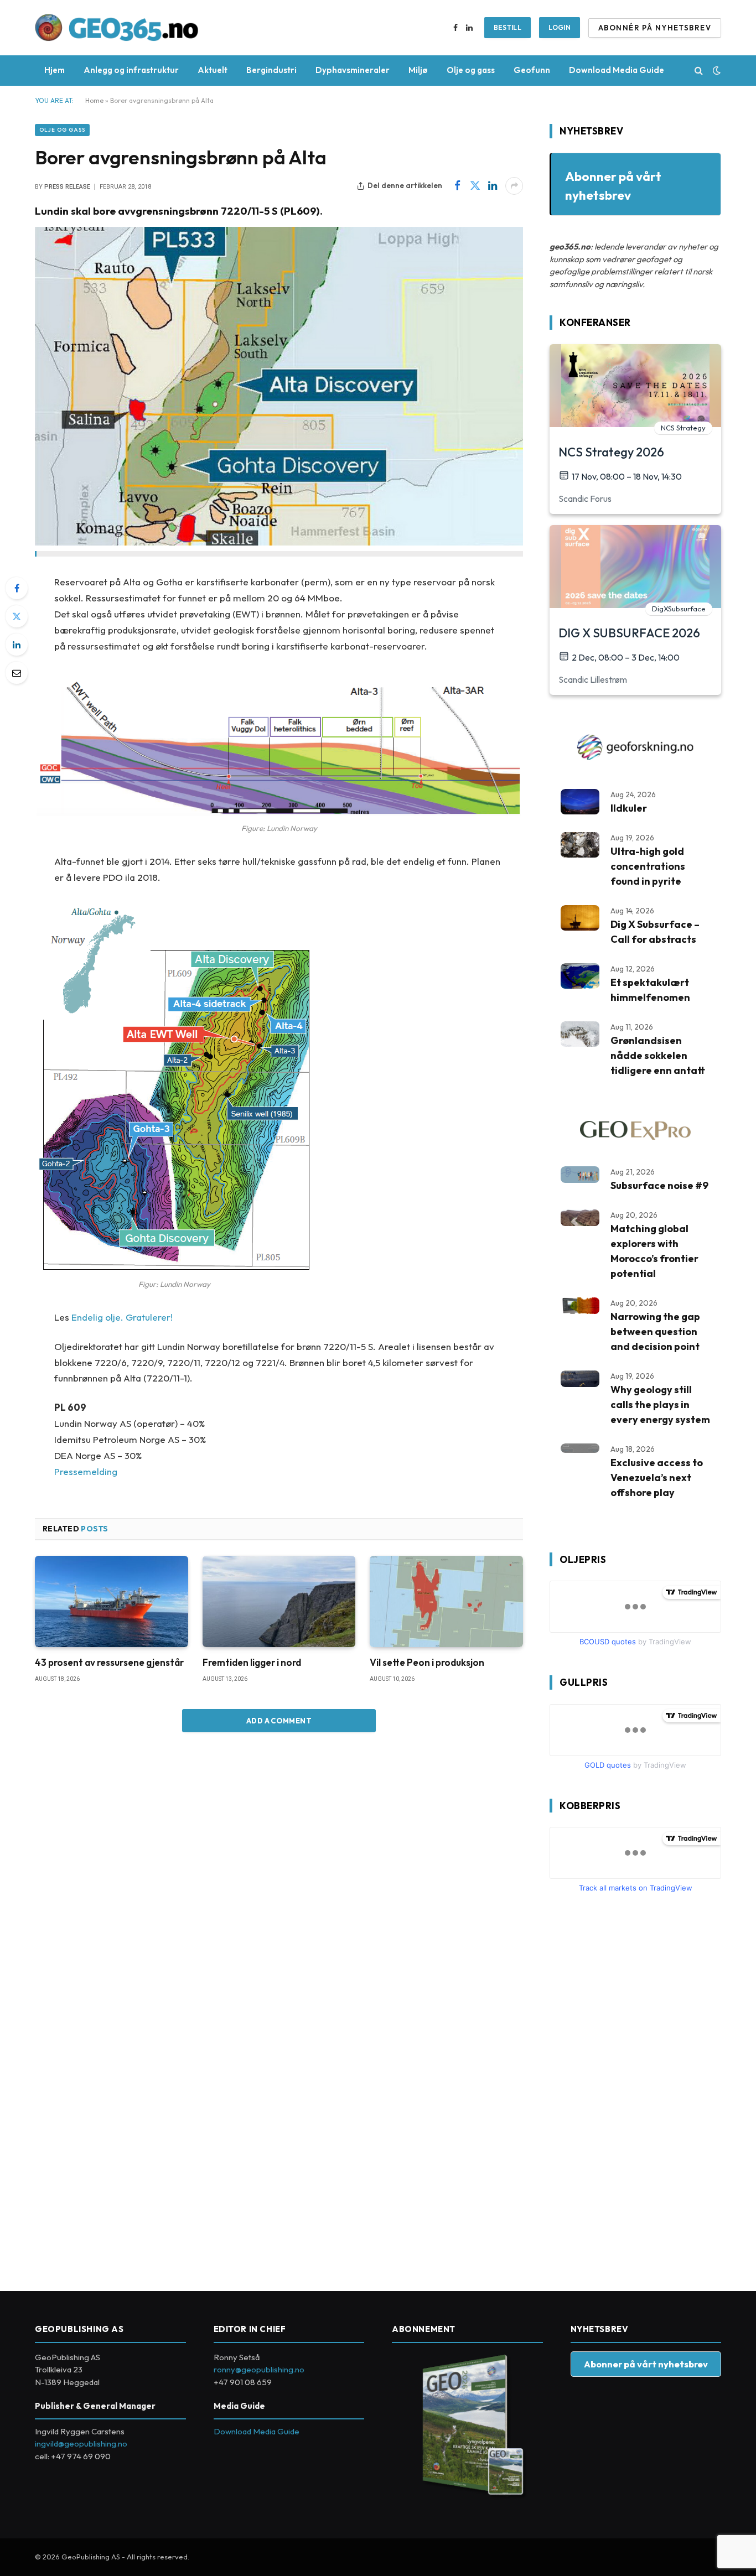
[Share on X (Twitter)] (475, 186)
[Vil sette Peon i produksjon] (446, 1601)
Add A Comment (279, 1721)
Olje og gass (471, 70)
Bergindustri (271, 70)
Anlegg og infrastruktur (131, 70)
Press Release (67, 187)
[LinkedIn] (17, 645)
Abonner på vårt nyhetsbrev (646, 2364)
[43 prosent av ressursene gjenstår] (112, 1601)
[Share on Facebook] (457, 186)
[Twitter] (17, 616)
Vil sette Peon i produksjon (427, 1662)
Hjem (55, 70)
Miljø (418, 70)
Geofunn (532, 70)
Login (560, 27)
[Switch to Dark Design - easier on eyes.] (716, 70)
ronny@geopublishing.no (259, 2369)
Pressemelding (86, 1471)
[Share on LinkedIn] (493, 186)
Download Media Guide (617, 70)
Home (94, 100)
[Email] (17, 673)
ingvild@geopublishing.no (81, 2443)
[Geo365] (117, 28)
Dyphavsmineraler (353, 70)
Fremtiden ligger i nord (252, 1662)
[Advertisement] (633, 2087)
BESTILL (508, 27)
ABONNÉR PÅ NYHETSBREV (655, 28)
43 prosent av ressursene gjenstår (109, 1662)
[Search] (699, 71)
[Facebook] (17, 588)
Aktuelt (213, 70)
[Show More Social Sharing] (514, 186)
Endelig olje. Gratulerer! (122, 1317)
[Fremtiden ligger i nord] (279, 1601)
